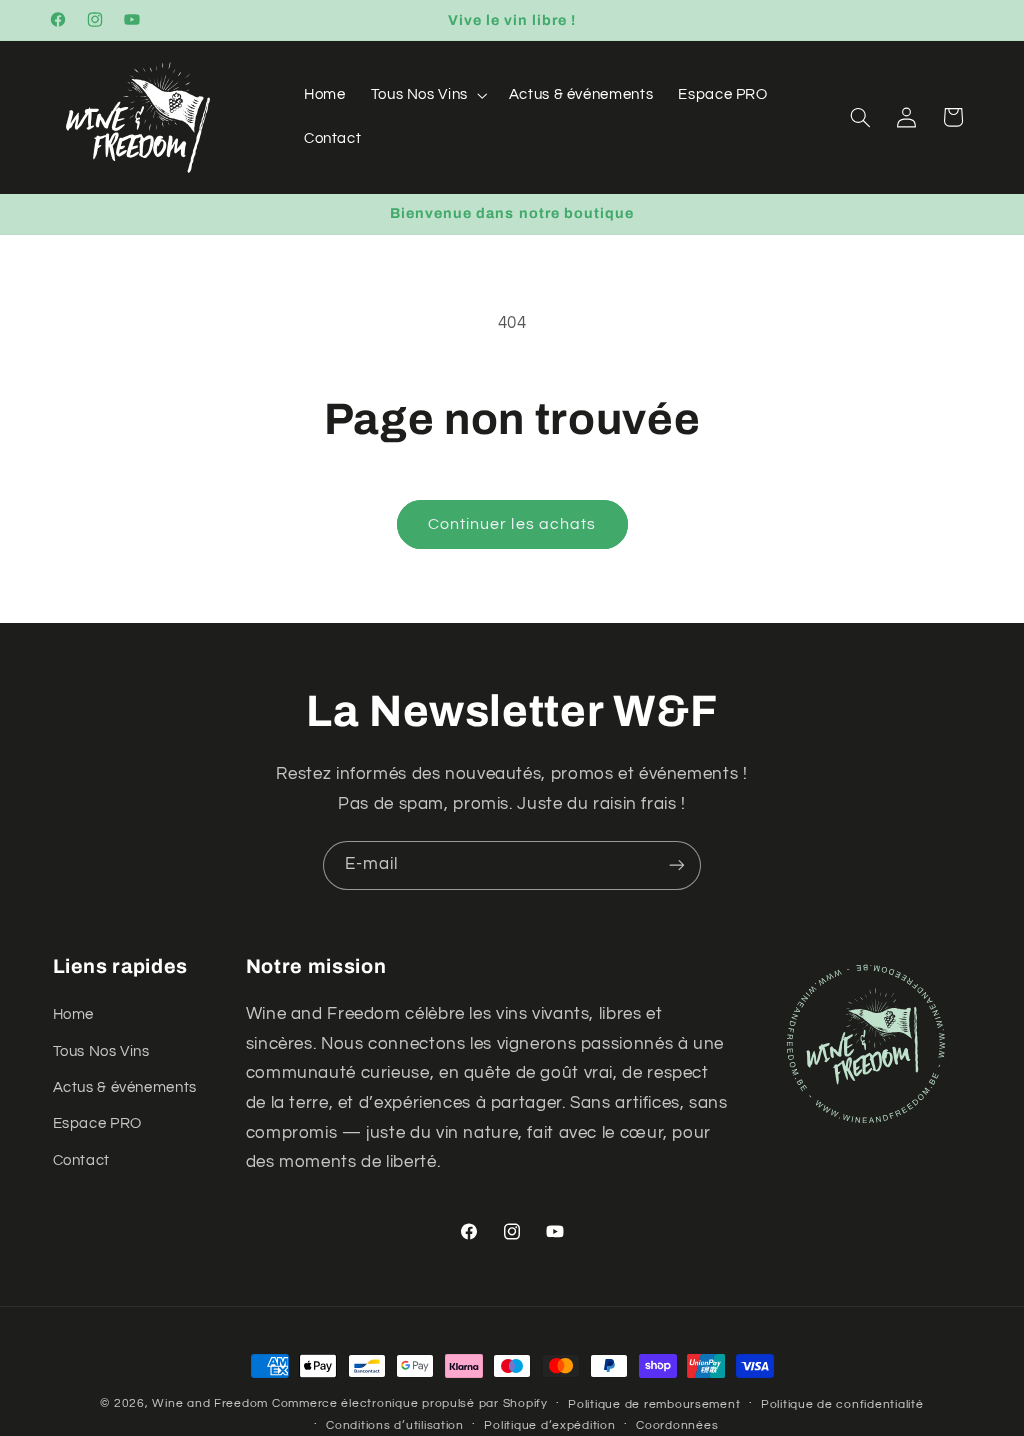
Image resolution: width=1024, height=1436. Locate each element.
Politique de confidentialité (842, 1404)
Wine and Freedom (210, 1403)
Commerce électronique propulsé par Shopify (410, 1403)
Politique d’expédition (549, 1425)
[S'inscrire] (677, 865)
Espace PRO (97, 1123)
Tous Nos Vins (101, 1051)
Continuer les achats (512, 524)
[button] (427, 95)
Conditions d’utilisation (395, 1425)
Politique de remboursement (654, 1404)
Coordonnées (677, 1425)
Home (74, 1014)
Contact (81, 1160)
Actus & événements (125, 1087)
